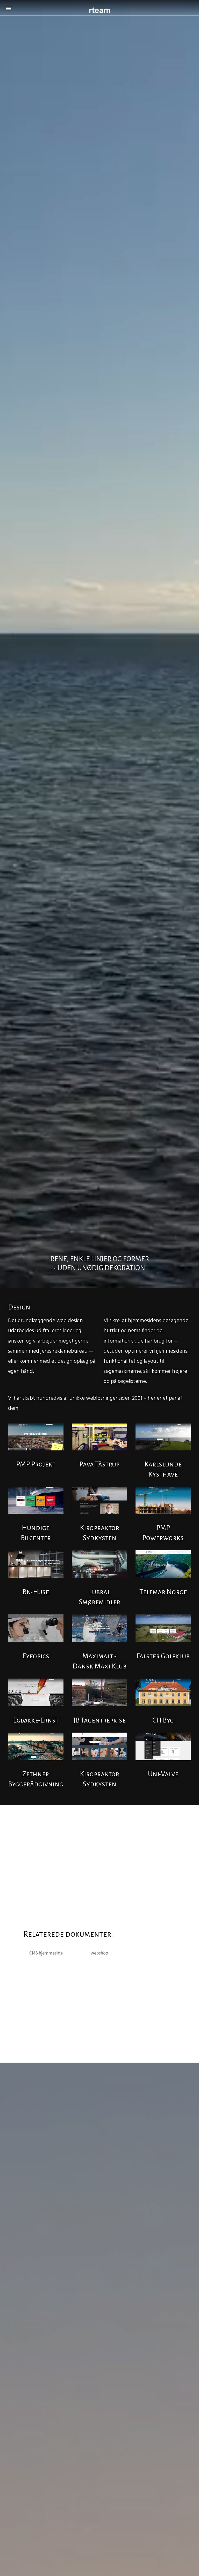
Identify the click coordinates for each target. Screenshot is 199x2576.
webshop (99, 1953)
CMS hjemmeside (46, 1953)
